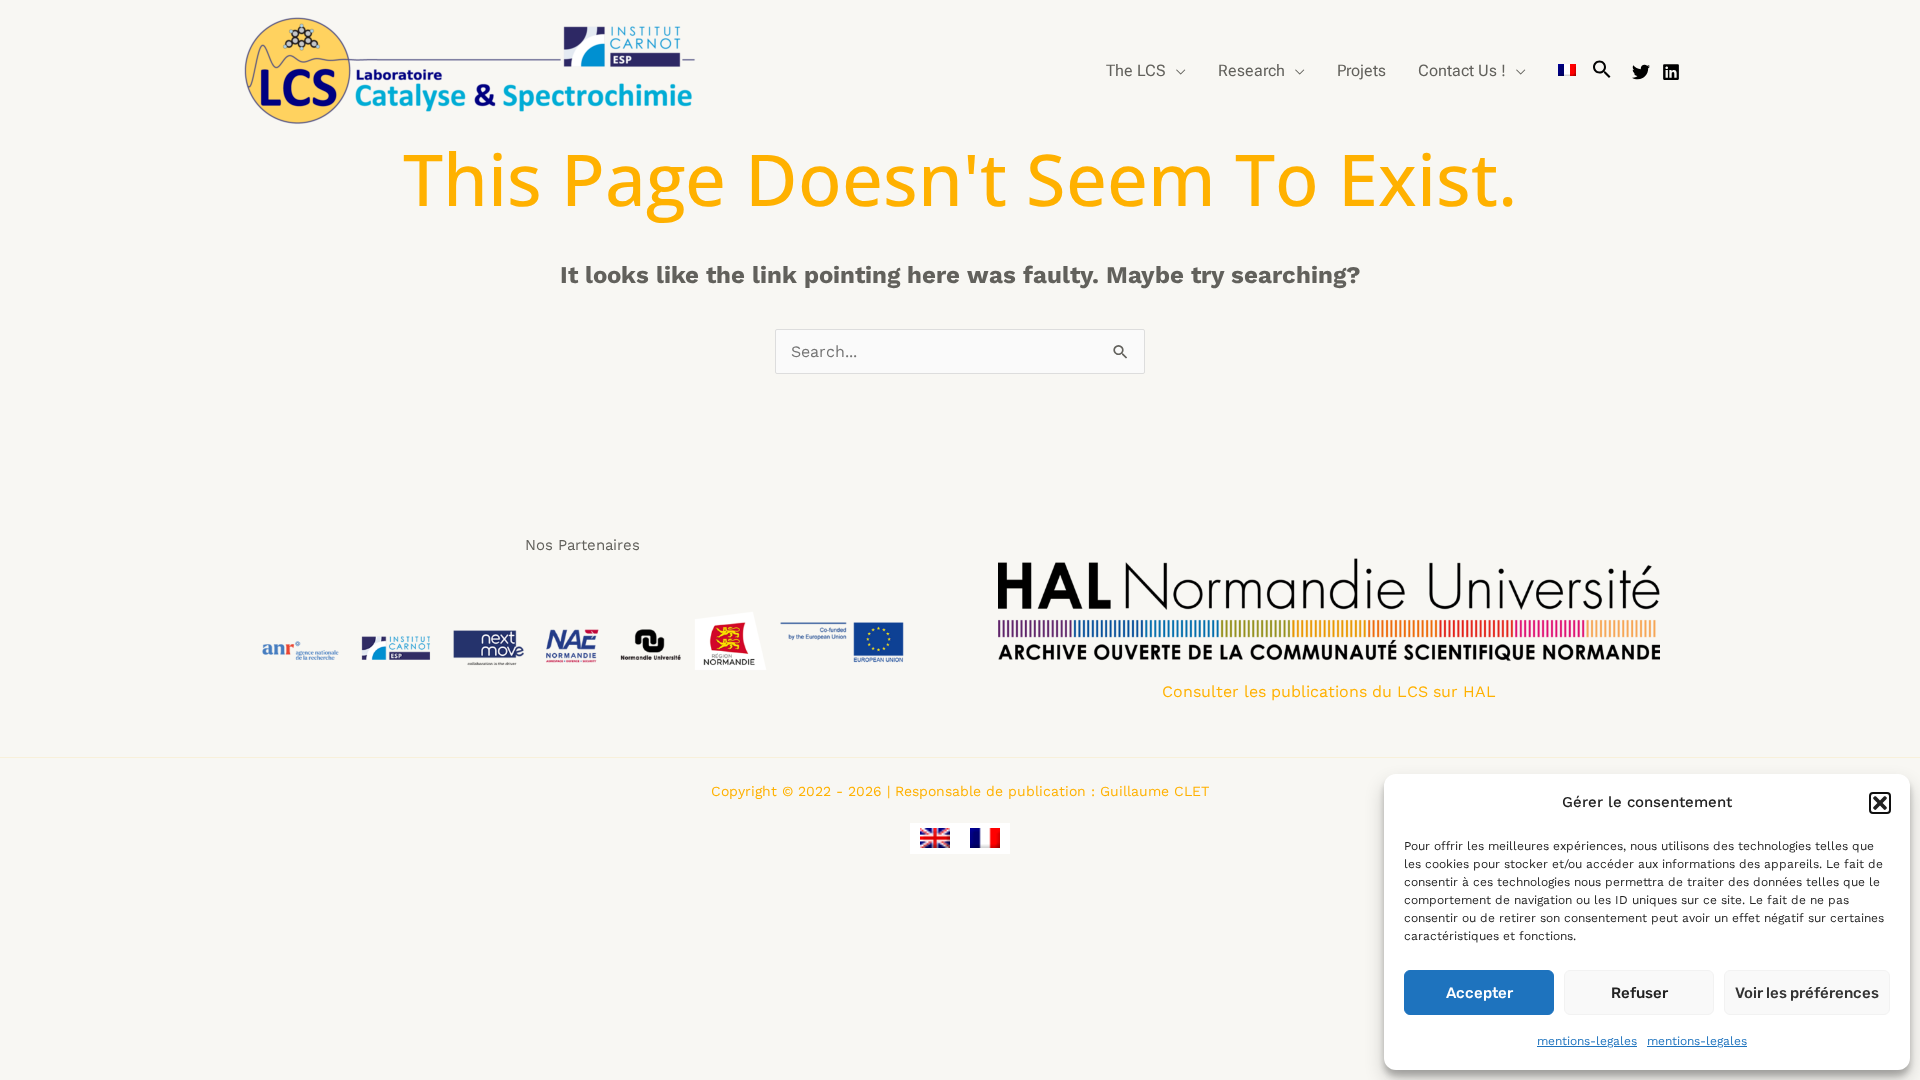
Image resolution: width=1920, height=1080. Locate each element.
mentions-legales (1587, 1041)
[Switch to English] (935, 838)
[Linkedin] (1671, 72)
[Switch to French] (1567, 71)
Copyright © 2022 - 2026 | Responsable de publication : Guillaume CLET (960, 791)
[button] (1880, 803)
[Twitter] (1641, 72)
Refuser (1639, 993)
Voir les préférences (1807, 993)
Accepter (1479, 993)
